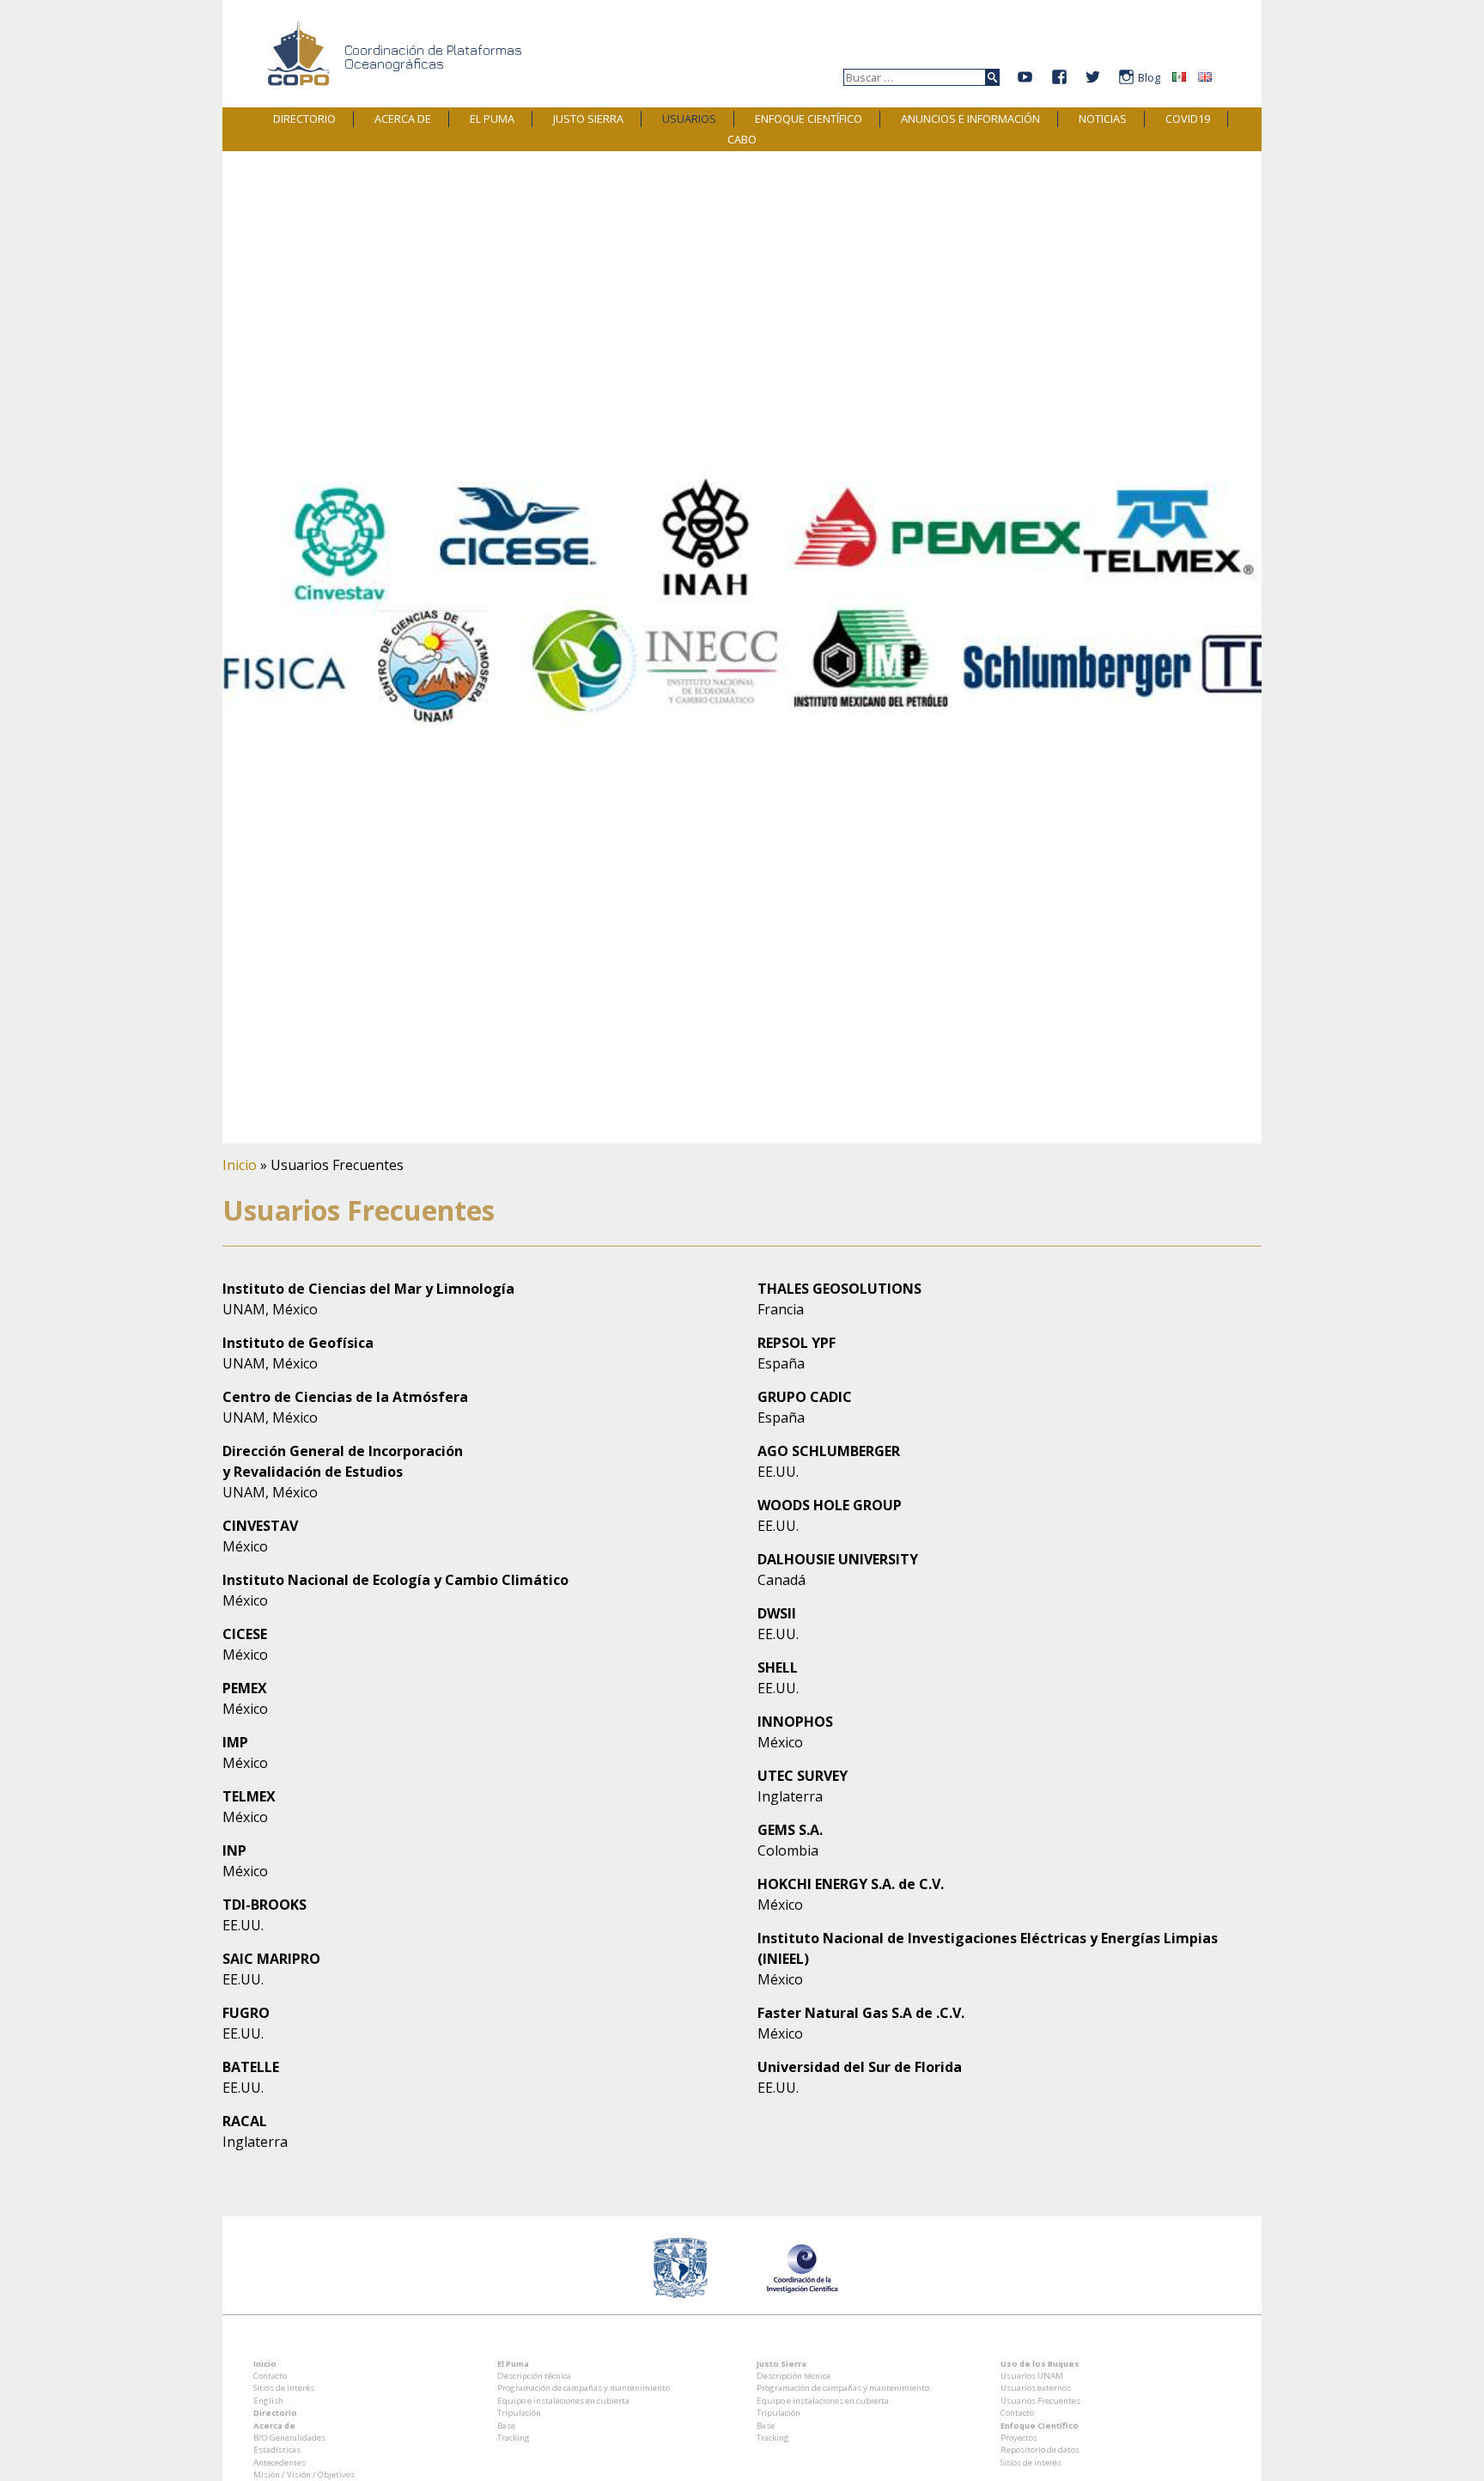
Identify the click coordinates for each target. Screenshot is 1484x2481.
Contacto (270, 2376)
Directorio (304, 119)
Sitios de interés (284, 2388)
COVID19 (1188, 119)
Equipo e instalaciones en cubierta (563, 2401)
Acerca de (403, 119)
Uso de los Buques (1040, 2364)
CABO (742, 139)
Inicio (240, 1165)
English (268, 2401)
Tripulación (519, 2413)
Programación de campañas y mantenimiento (584, 2388)
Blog (1149, 78)
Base (506, 2426)
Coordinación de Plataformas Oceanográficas (433, 57)
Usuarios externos (1036, 2388)
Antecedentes (280, 2463)
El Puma (492, 119)
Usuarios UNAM (1032, 2376)
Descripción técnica (534, 2376)
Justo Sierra (588, 119)
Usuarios (689, 119)
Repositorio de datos (1040, 2450)
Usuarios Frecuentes (1040, 2401)
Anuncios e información (970, 119)
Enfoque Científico (809, 119)
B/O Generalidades (289, 2438)
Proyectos (1019, 2438)
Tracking (514, 2438)
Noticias (1103, 119)
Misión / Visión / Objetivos (304, 2475)
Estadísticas (277, 2450)
